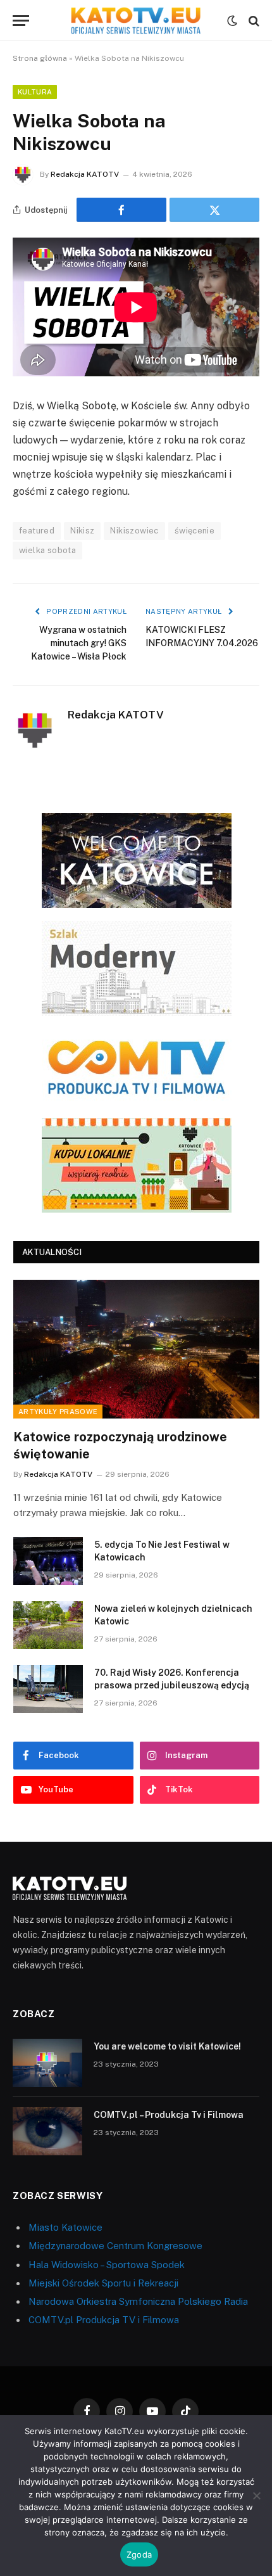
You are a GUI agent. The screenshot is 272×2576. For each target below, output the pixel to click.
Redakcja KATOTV (85, 174)
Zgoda (139, 2554)
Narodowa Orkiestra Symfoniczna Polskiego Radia (138, 2301)
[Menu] (21, 21)
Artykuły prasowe (58, 1412)
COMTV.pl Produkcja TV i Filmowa (104, 2320)
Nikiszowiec (134, 531)
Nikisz (82, 531)
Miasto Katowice (65, 2227)
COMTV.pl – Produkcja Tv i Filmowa (169, 2115)
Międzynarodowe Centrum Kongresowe (115, 2246)
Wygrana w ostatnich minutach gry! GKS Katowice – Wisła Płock (79, 643)
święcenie (195, 531)
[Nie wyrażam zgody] (256, 2496)
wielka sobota (47, 550)
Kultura (35, 92)
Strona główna (40, 58)
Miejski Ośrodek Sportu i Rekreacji (103, 2283)
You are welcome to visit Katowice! (167, 2046)
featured (37, 531)
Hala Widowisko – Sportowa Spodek (107, 2265)
